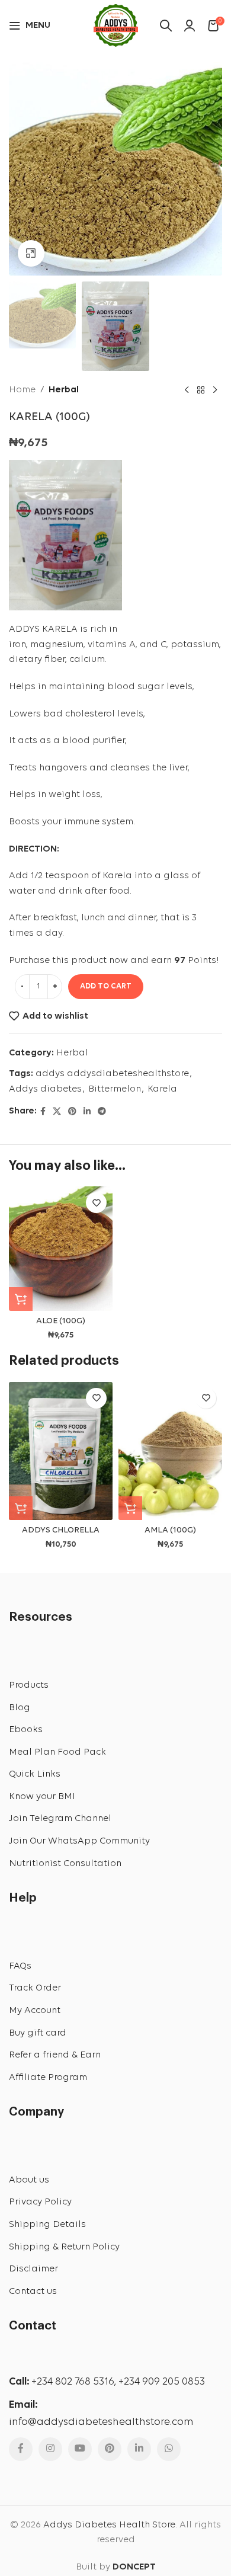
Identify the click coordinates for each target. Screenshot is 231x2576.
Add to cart (106, 986)
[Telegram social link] (102, 1112)
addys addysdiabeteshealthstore (112, 1074)
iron (17, 645)
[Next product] (215, 391)
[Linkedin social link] (87, 1112)
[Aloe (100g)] (61, 1249)
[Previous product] (187, 391)
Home (22, 390)
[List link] (115, 1686)
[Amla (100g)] (170, 1451)
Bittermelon (115, 1089)
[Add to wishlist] (96, 1203)
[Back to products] (201, 391)
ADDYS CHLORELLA (61, 1530)
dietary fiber (37, 660)
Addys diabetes (45, 1089)
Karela (162, 1089)
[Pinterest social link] (72, 1112)
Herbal (64, 390)
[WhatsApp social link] (169, 2449)
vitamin (105, 645)
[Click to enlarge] (31, 253)
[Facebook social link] (43, 1112)
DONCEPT (134, 2567)
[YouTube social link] (80, 2449)
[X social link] (57, 1112)
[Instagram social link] (50, 2449)
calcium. (88, 660)
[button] (21, 1299)
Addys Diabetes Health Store (109, 2525)
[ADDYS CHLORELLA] (61, 1451)
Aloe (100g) (61, 1321)
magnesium (57, 645)
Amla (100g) (170, 1530)
